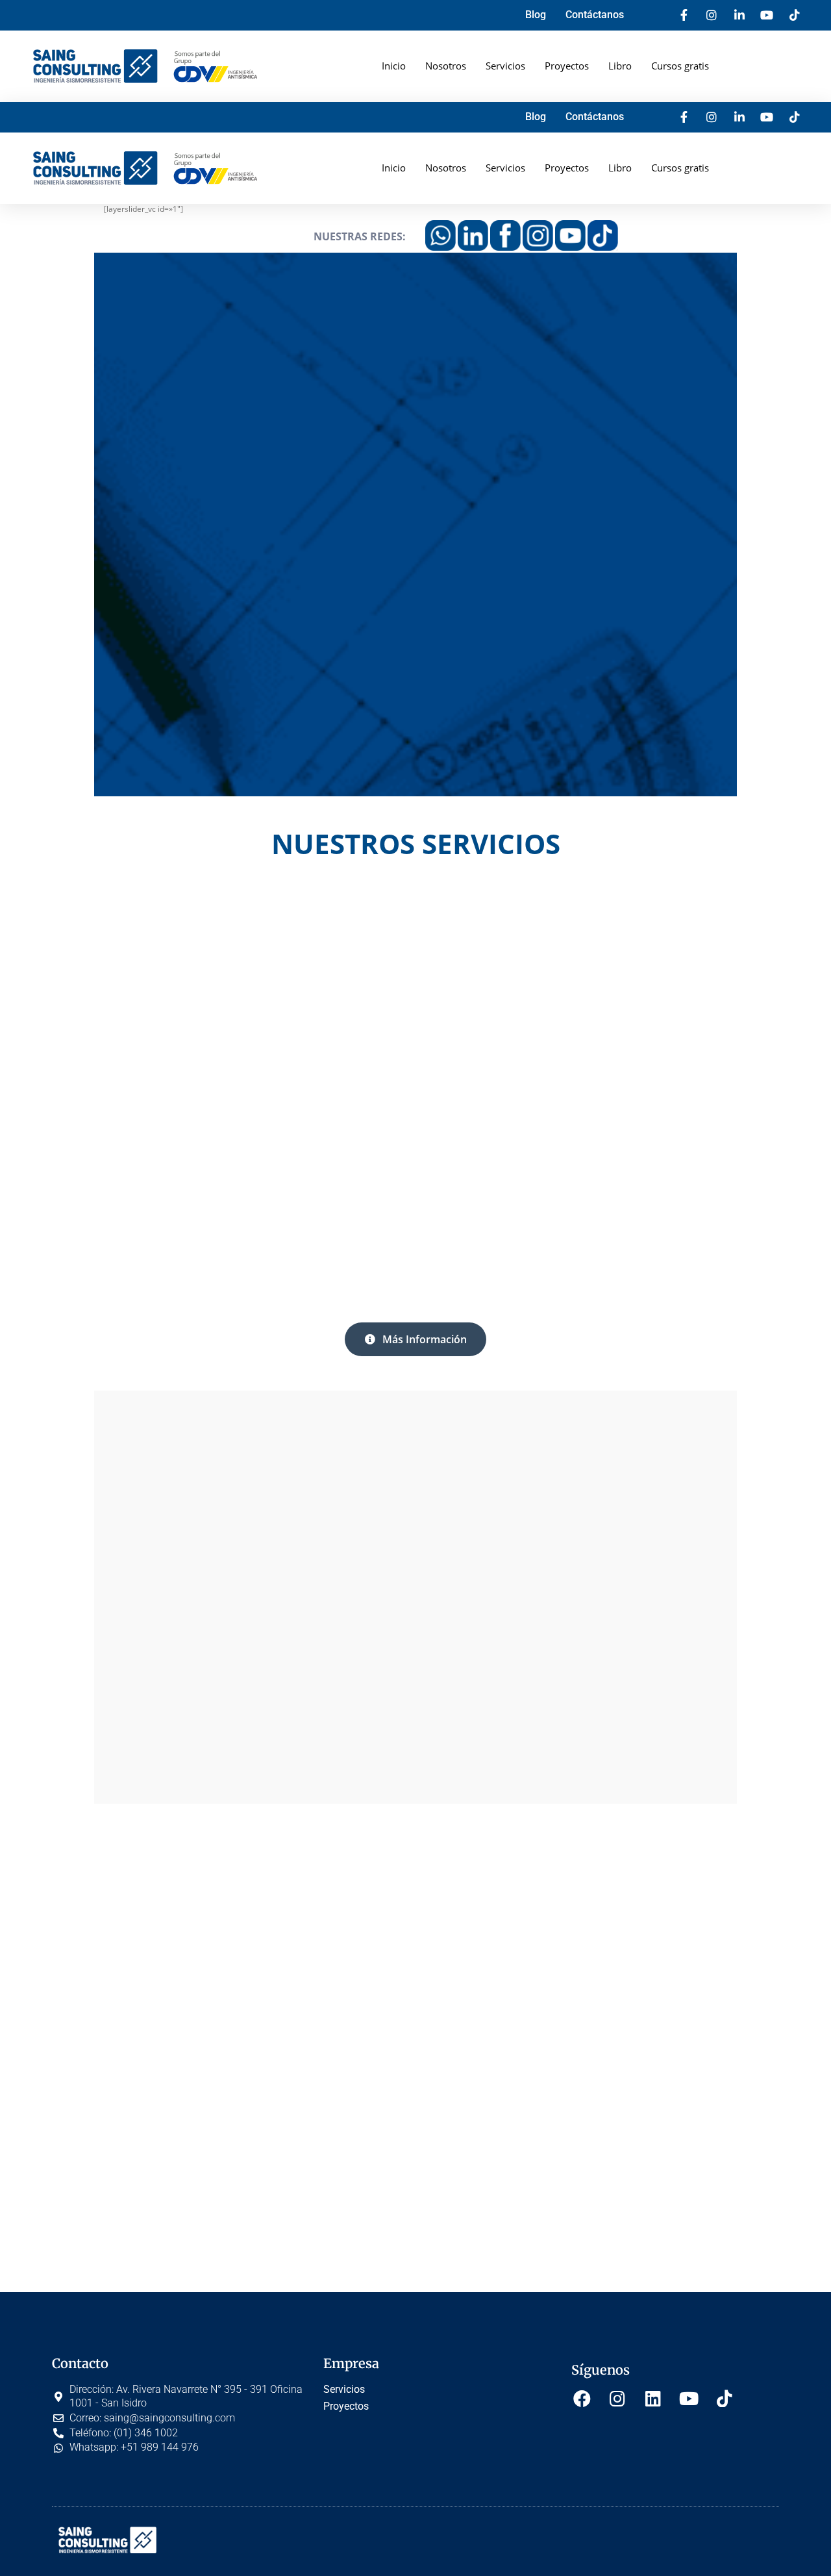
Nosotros (446, 66)
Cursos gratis (680, 66)
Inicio (394, 66)
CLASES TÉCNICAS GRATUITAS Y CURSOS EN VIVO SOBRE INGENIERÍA (657, 1067)
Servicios (505, 66)
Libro (620, 66)
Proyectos (567, 66)
